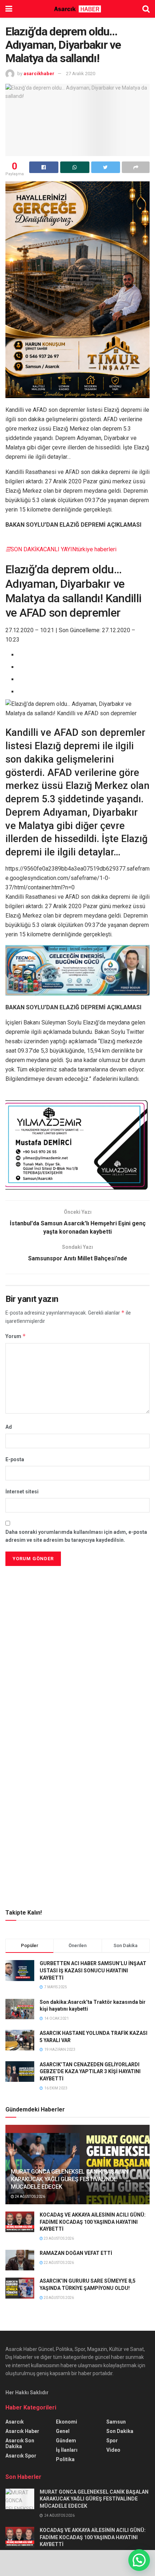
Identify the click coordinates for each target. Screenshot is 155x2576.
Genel (63, 2431)
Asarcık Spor (21, 2456)
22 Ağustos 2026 (58, 2263)
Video (113, 2450)
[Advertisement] (77, 1618)
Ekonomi (67, 2422)
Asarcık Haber (22, 2431)
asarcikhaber (39, 74)
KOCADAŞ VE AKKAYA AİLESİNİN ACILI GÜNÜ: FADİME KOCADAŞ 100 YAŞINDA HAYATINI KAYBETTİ (93, 2222)
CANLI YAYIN (60, 549)
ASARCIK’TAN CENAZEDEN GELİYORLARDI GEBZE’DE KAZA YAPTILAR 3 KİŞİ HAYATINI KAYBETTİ (90, 2072)
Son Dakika (120, 2431)
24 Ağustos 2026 (30, 2197)
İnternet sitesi (22, 1492)
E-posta (15, 1459)
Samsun (116, 2422)
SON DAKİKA (27, 549)
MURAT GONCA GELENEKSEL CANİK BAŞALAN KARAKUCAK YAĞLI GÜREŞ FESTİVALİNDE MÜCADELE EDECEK (69, 2179)
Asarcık (15, 2422)
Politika (65, 2459)
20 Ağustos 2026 (58, 2298)
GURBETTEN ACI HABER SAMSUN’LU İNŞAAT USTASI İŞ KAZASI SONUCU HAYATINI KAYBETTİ (93, 1970)
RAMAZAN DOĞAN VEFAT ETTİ (76, 2253)
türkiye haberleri (96, 549)
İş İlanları (67, 2450)
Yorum (16, 1336)
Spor (112, 2441)
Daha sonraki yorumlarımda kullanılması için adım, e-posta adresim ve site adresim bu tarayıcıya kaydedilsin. (76, 1536)
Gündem (66, 2441)
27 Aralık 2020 (81, 74)
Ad (9, 1427)
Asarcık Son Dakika (20, 2443)
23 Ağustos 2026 (58, 2238)
